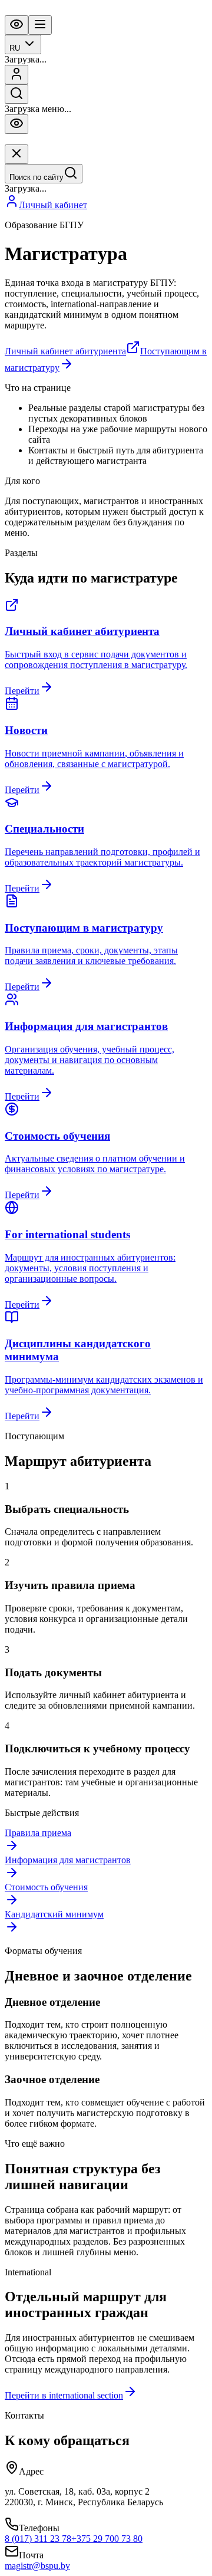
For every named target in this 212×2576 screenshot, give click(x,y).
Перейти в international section (64, 2395)
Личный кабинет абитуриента (65, 351)
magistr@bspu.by (37, 2566)
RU (15, 48)
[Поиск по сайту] (16, 94)
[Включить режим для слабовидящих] (16, 25)
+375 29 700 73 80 (107, 2539)
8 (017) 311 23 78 (38, 2539)
